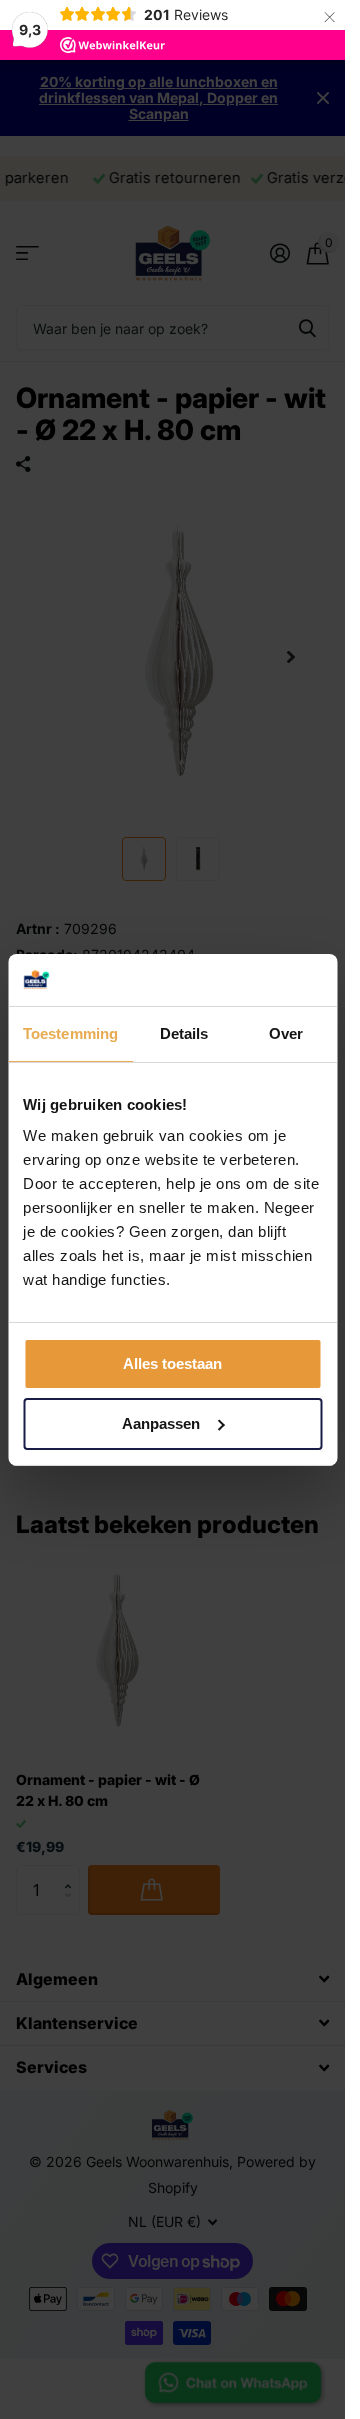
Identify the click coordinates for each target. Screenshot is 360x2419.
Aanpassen (161, 1423)
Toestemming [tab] (70, 1033)
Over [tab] (286, 1033)
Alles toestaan (172, 1363)
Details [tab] (184, 1033)
